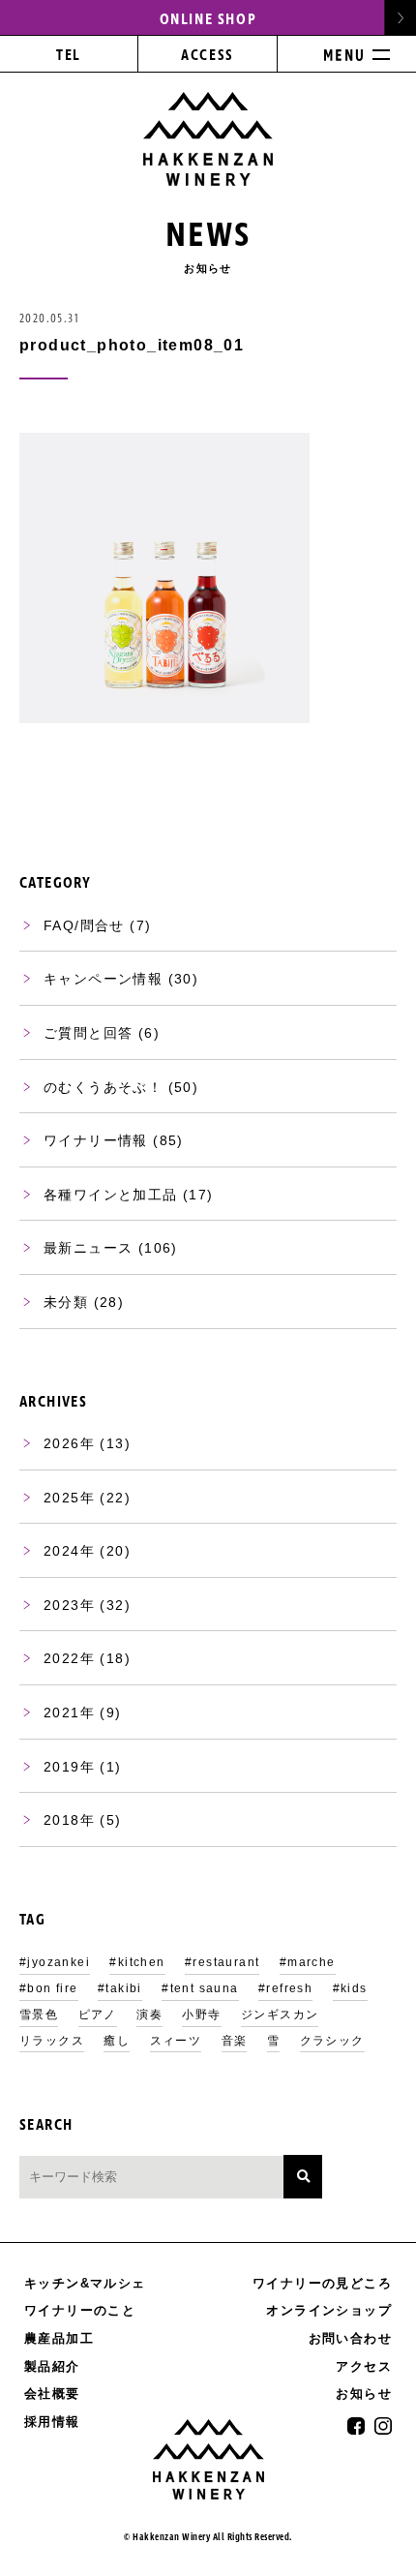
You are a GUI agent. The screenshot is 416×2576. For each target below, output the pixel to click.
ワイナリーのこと (80, 2310)
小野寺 (201, 2015)
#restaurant (222, 1962)
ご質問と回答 (88, 1033)
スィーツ (176, 2041)
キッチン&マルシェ (85, 2283)
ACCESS (207, 56)
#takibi (120, 1988)
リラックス (52, 2041)
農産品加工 (59, 2338)
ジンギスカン (280, 2015)
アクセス (364, 2366)
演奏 (149, 2015)
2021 (62, 1712)
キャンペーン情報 (103, 979)
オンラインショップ (329, 2311)
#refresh (285, 1988)
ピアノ (98, 2015)
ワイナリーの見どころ (322, 2283)
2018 (62, 1820)
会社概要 (52, 2394)
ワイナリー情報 (96, 1140)
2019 (62, 1767)
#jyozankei (55, 1962)
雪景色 (39, 2015)
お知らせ (364, 2394)
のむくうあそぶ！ (103, 1087)
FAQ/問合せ (84, 925)
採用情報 (52, 2422)
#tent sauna (200, 1988)
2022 (62, 1658)
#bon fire (49, 1988)
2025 (62, 1498)
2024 (62, 1551)
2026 (62, 1443)
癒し (117, 2041)
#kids (350, 1988)
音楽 (235, 2041)
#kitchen (137, 1962)
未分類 (66, 1302)
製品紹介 (52, 2366)
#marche (308, 1962)
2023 (62, 1605)
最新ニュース (88, 1248)
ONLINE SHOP (208, 19)
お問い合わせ (350, 2338)
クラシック (332, 2041)
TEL (69, 56)
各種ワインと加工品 (111, 1195)
